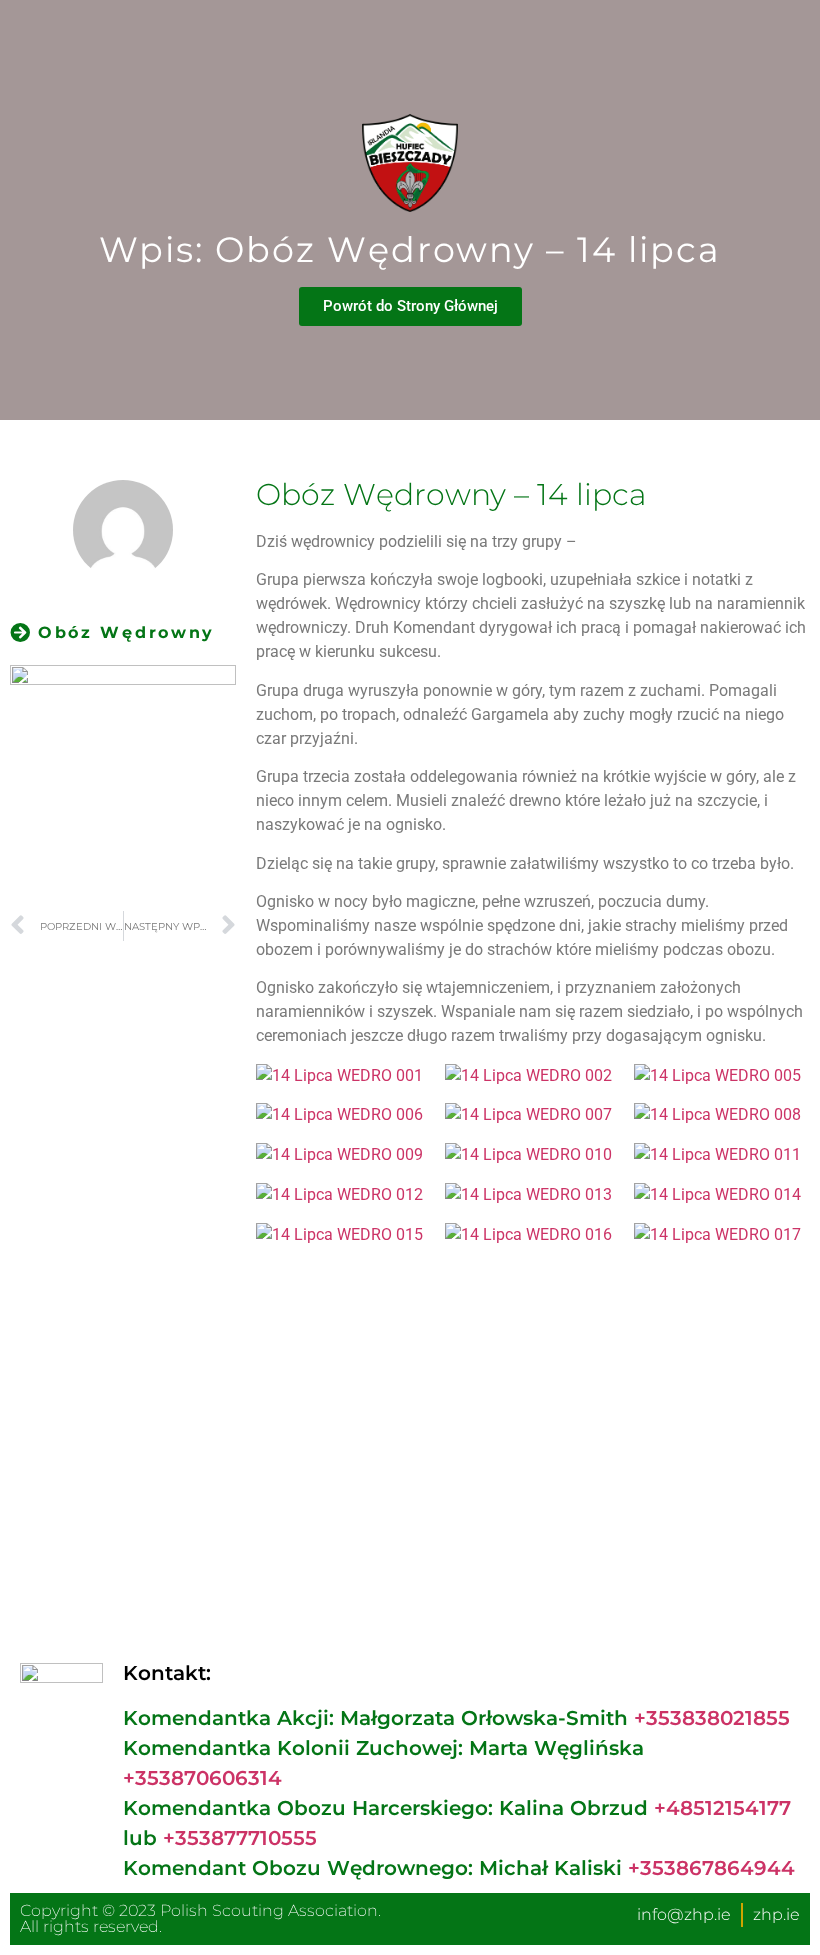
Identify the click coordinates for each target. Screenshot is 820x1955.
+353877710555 (240, 1838)
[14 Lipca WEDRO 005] (721, 1075)
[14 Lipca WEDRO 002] (532, 1075)
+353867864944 (711, 1868)
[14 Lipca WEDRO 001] (343, 1075)
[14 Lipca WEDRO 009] (343, 1154)
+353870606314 (202, 1778)
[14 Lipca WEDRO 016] (532, 1234)
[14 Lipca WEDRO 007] (532, 1114)
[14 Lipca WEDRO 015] (343, 1234)
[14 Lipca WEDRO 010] (532, 1154)
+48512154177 (722, 1808)
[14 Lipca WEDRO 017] (721, 1234)
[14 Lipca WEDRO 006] (343, 1114)
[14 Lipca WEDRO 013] (532, 1194)
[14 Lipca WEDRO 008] (721, 1114)
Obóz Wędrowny (126, 632)
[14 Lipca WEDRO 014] (721, 1194)
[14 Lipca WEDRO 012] (343, 1194)
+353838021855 (712, 1718)
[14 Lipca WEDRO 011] (721, 1154)
